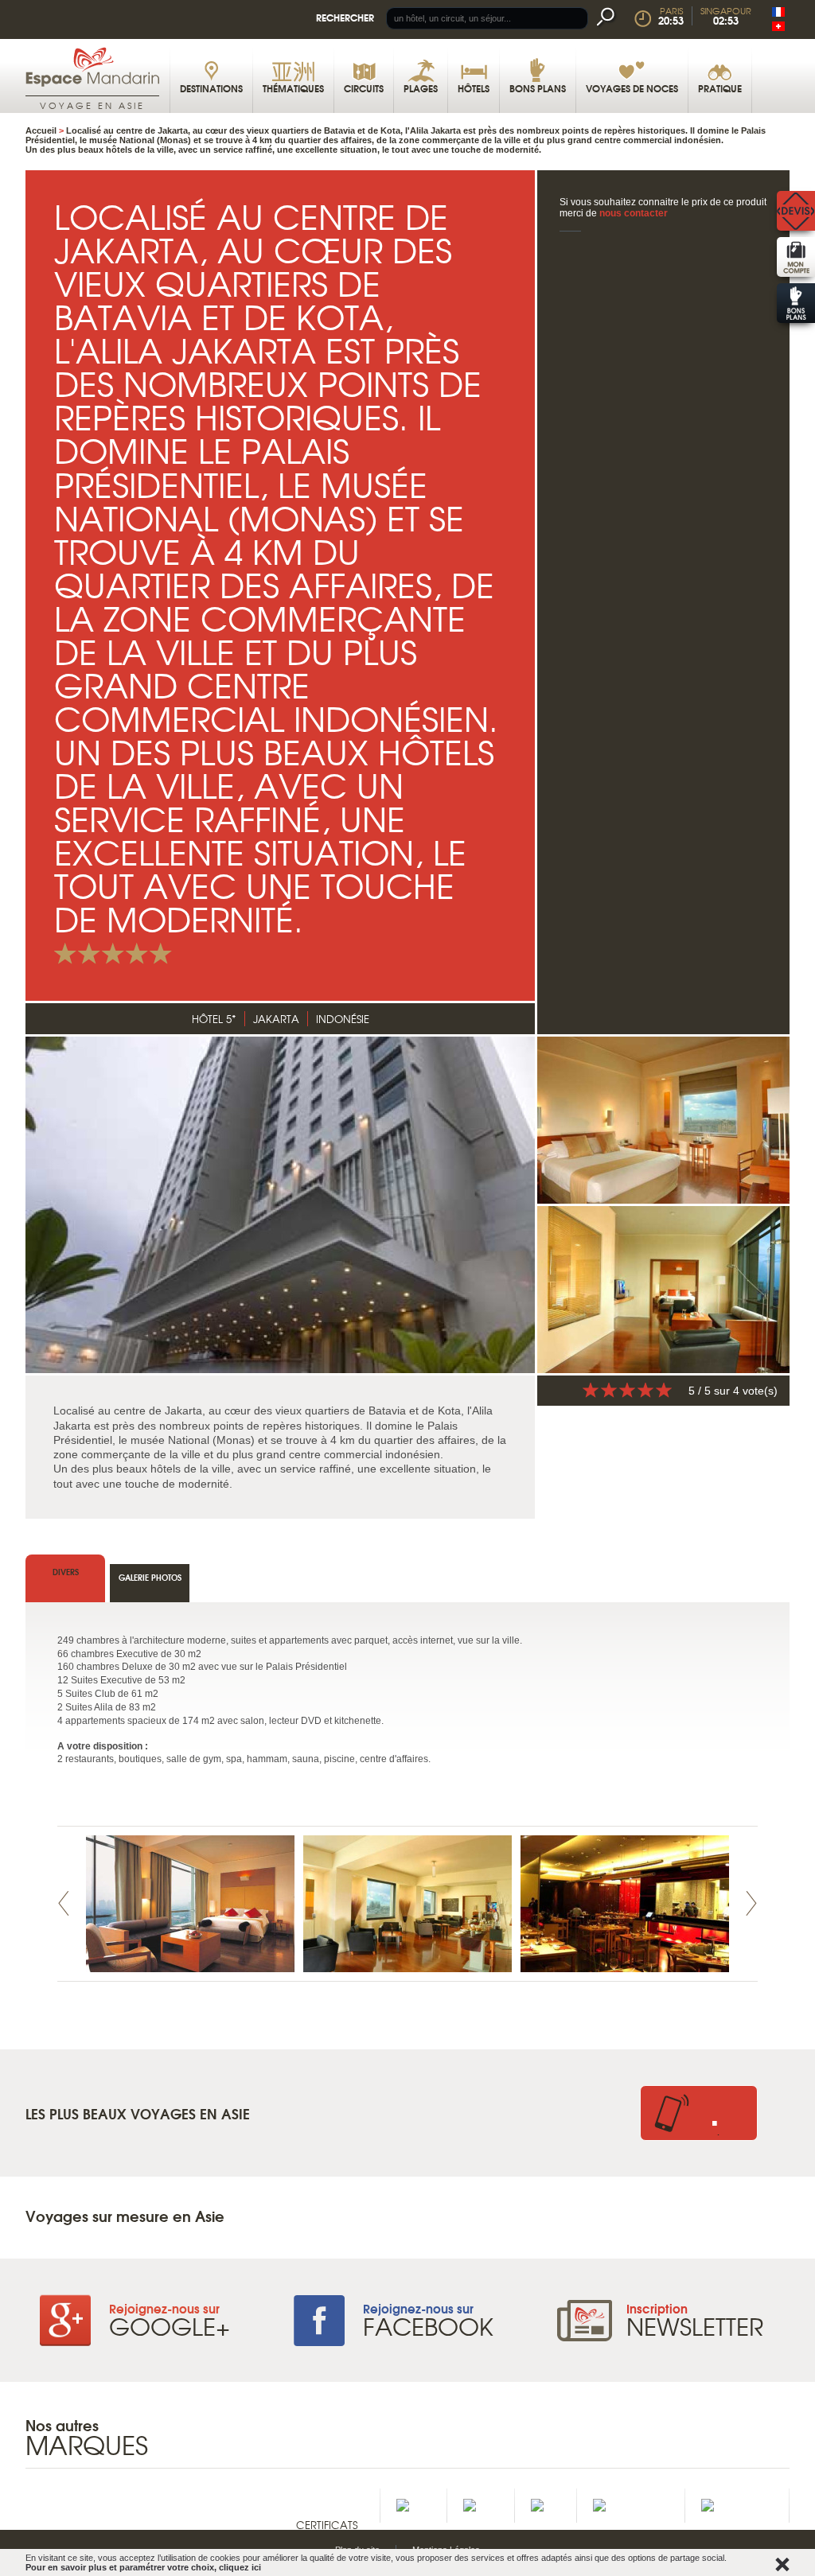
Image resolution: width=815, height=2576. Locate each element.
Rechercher (345, 17)
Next (751, 1903)
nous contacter (634, 213)
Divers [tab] (66, 1572)
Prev (64, 1903)
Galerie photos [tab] (150, 1577)
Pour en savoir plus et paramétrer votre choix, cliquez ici (143, 2567)
